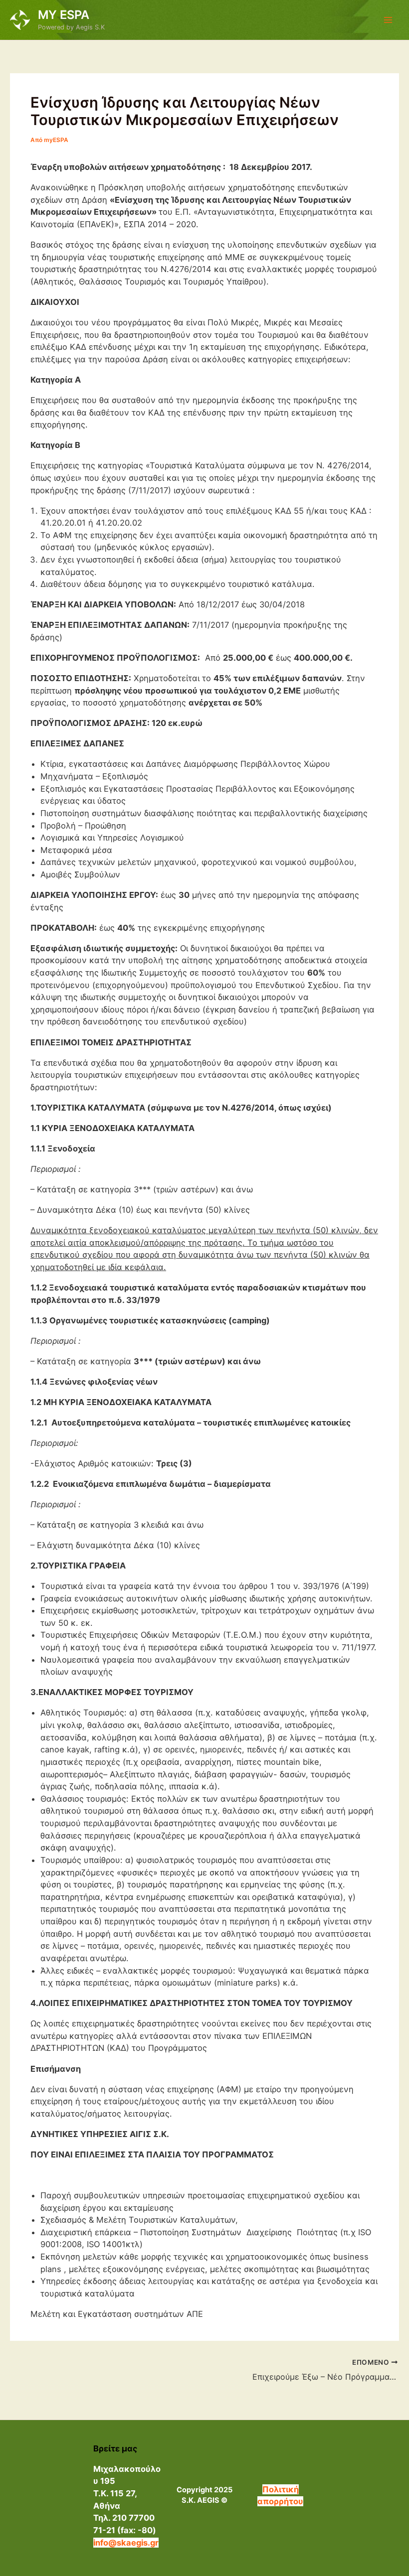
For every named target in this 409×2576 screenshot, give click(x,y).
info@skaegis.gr (126, 2543)
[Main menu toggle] (388, 20)
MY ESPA (64, 15)
